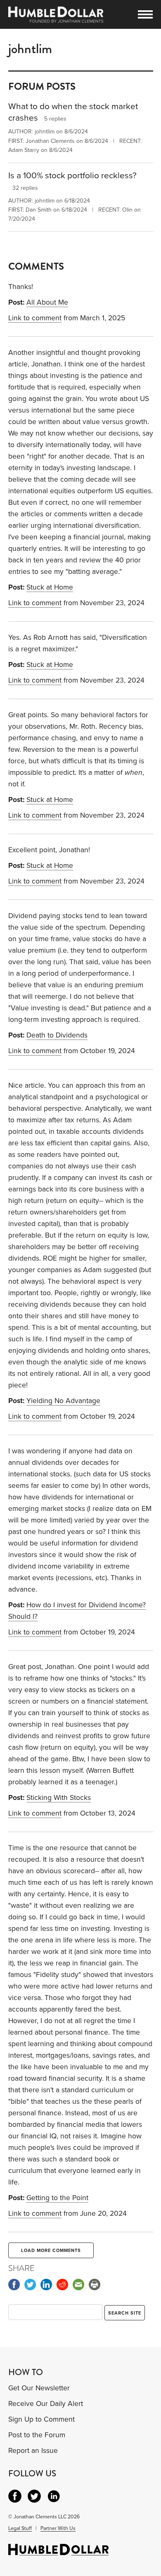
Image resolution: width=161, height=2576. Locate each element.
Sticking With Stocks (59, 1798)
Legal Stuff (20, 2528)
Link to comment (35, 318)
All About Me (47, 302)
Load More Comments (51, 2251)
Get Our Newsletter (39, 2388)
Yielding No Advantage (63, 1401)
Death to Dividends (57, 1035)
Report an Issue (33, 2451)
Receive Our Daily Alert (46, 2404)
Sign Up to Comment (41, 2419)
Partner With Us (58, 2528)
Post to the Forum (37, 2435)
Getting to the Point (57, 2198)
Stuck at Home (50, 587)
